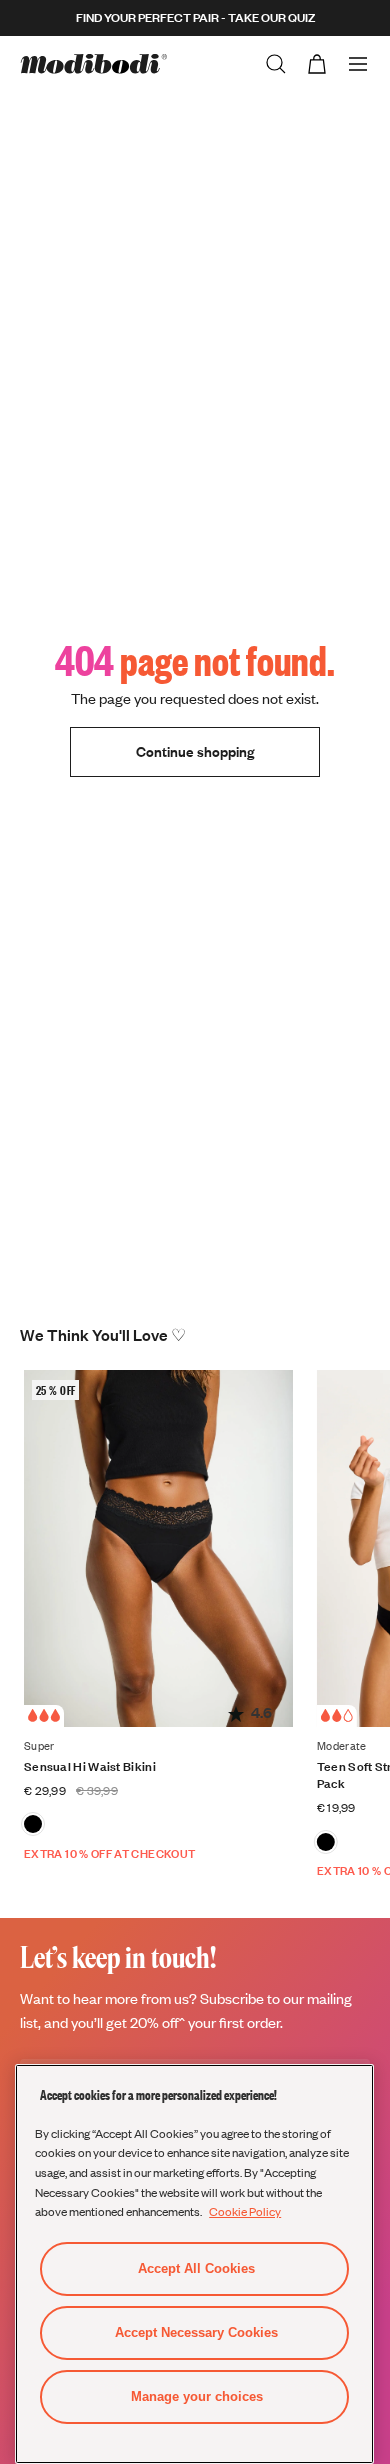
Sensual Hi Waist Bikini (90, 1766)
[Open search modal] (276, 64)
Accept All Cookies (196, 2268)
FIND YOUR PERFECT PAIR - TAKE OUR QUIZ (195, 17)
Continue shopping (195, 751)
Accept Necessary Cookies (196, 2332)
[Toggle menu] (358, 64)
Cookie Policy (245, 2211)
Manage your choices (197, 2396)
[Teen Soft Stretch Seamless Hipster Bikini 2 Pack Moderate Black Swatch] (326, 1842)
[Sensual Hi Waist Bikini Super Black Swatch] (33, 1824)
